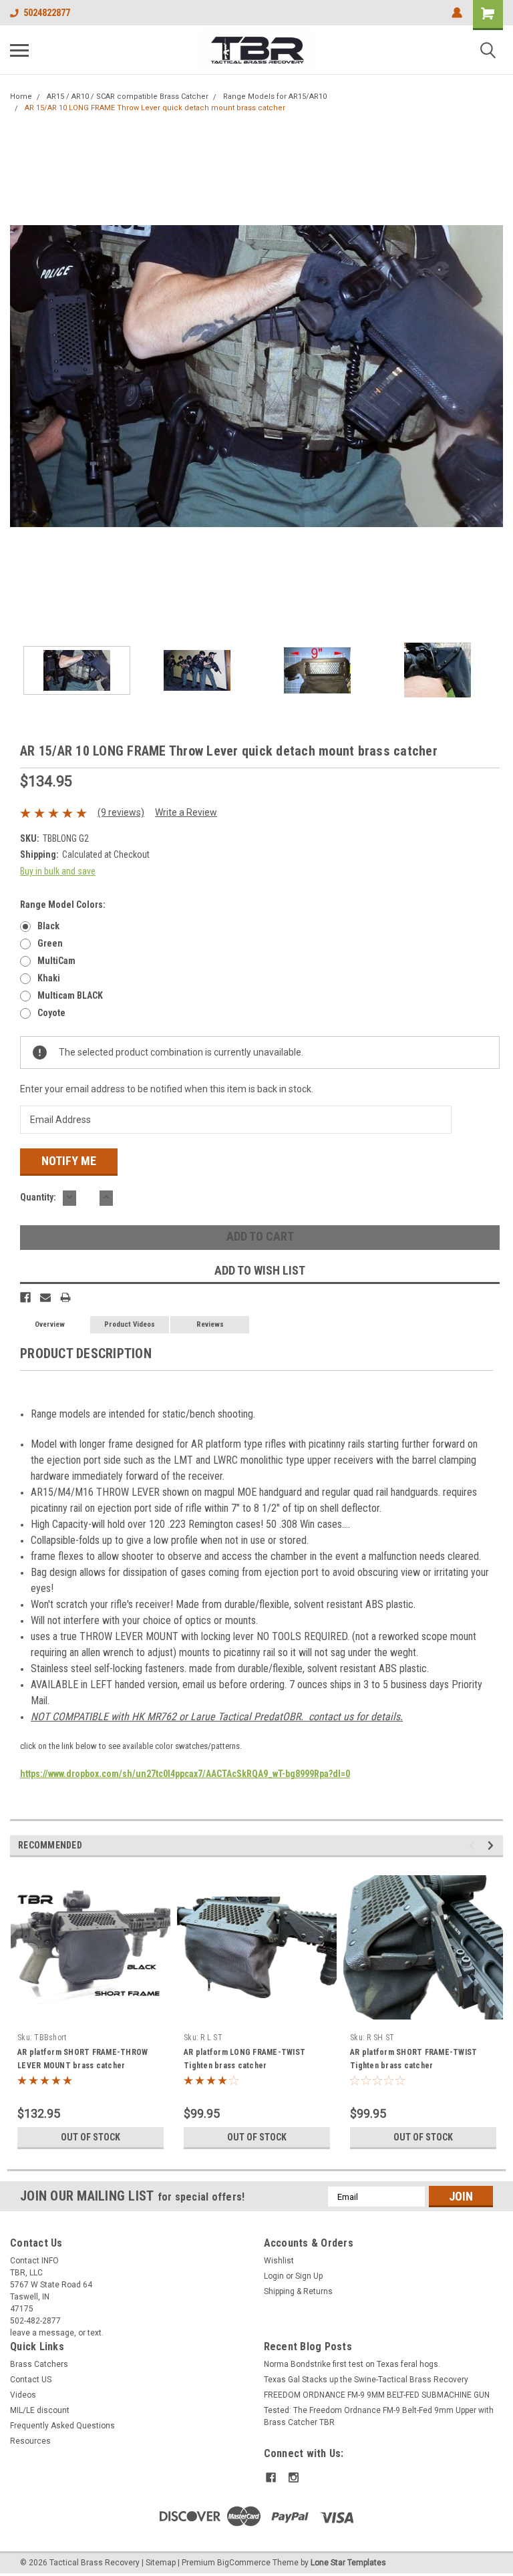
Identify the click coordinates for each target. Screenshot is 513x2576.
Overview (50, 1324)
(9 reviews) (121, 812)
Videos (23, 2395)
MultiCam (56, 961)
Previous (20, 376)
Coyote (51, 1013)
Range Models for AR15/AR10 (275, 97)
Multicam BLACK (70, 995)
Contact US (31, 2380)
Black (48, 926)
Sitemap (161, 2563)
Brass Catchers (39, 2364)
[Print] (65, 1297)
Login (274, 2276)
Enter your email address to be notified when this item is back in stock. (167, 1089)
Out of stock (91, 2137)
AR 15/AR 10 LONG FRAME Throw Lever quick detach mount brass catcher (155, 108)
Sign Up (309, 2276)
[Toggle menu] (19, 50)
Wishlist (279, 2261)
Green (50, 943)
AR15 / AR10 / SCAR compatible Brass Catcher (128, 97)
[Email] (45, 1297)
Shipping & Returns (298, 2291)
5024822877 (47, 13)
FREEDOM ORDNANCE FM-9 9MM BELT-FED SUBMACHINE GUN (377, 2395)
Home (21, 97)
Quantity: (38, 1197)
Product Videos (130, 1324)
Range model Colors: (63, 905)
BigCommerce (244, 2563)
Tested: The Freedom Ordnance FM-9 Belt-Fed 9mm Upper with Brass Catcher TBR (379, 2416)
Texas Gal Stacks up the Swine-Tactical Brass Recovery (366, 2380)
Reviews (210, 1324)
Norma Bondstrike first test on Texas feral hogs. (352, 2364)
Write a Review (186, 812)
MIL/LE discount (40, 2410)
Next (493, 376)
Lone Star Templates (348, 2563)
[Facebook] (25, 1297)
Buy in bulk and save (58, 871)
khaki (49, 978)
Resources (30, 2441)
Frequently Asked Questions (62, 2426)
